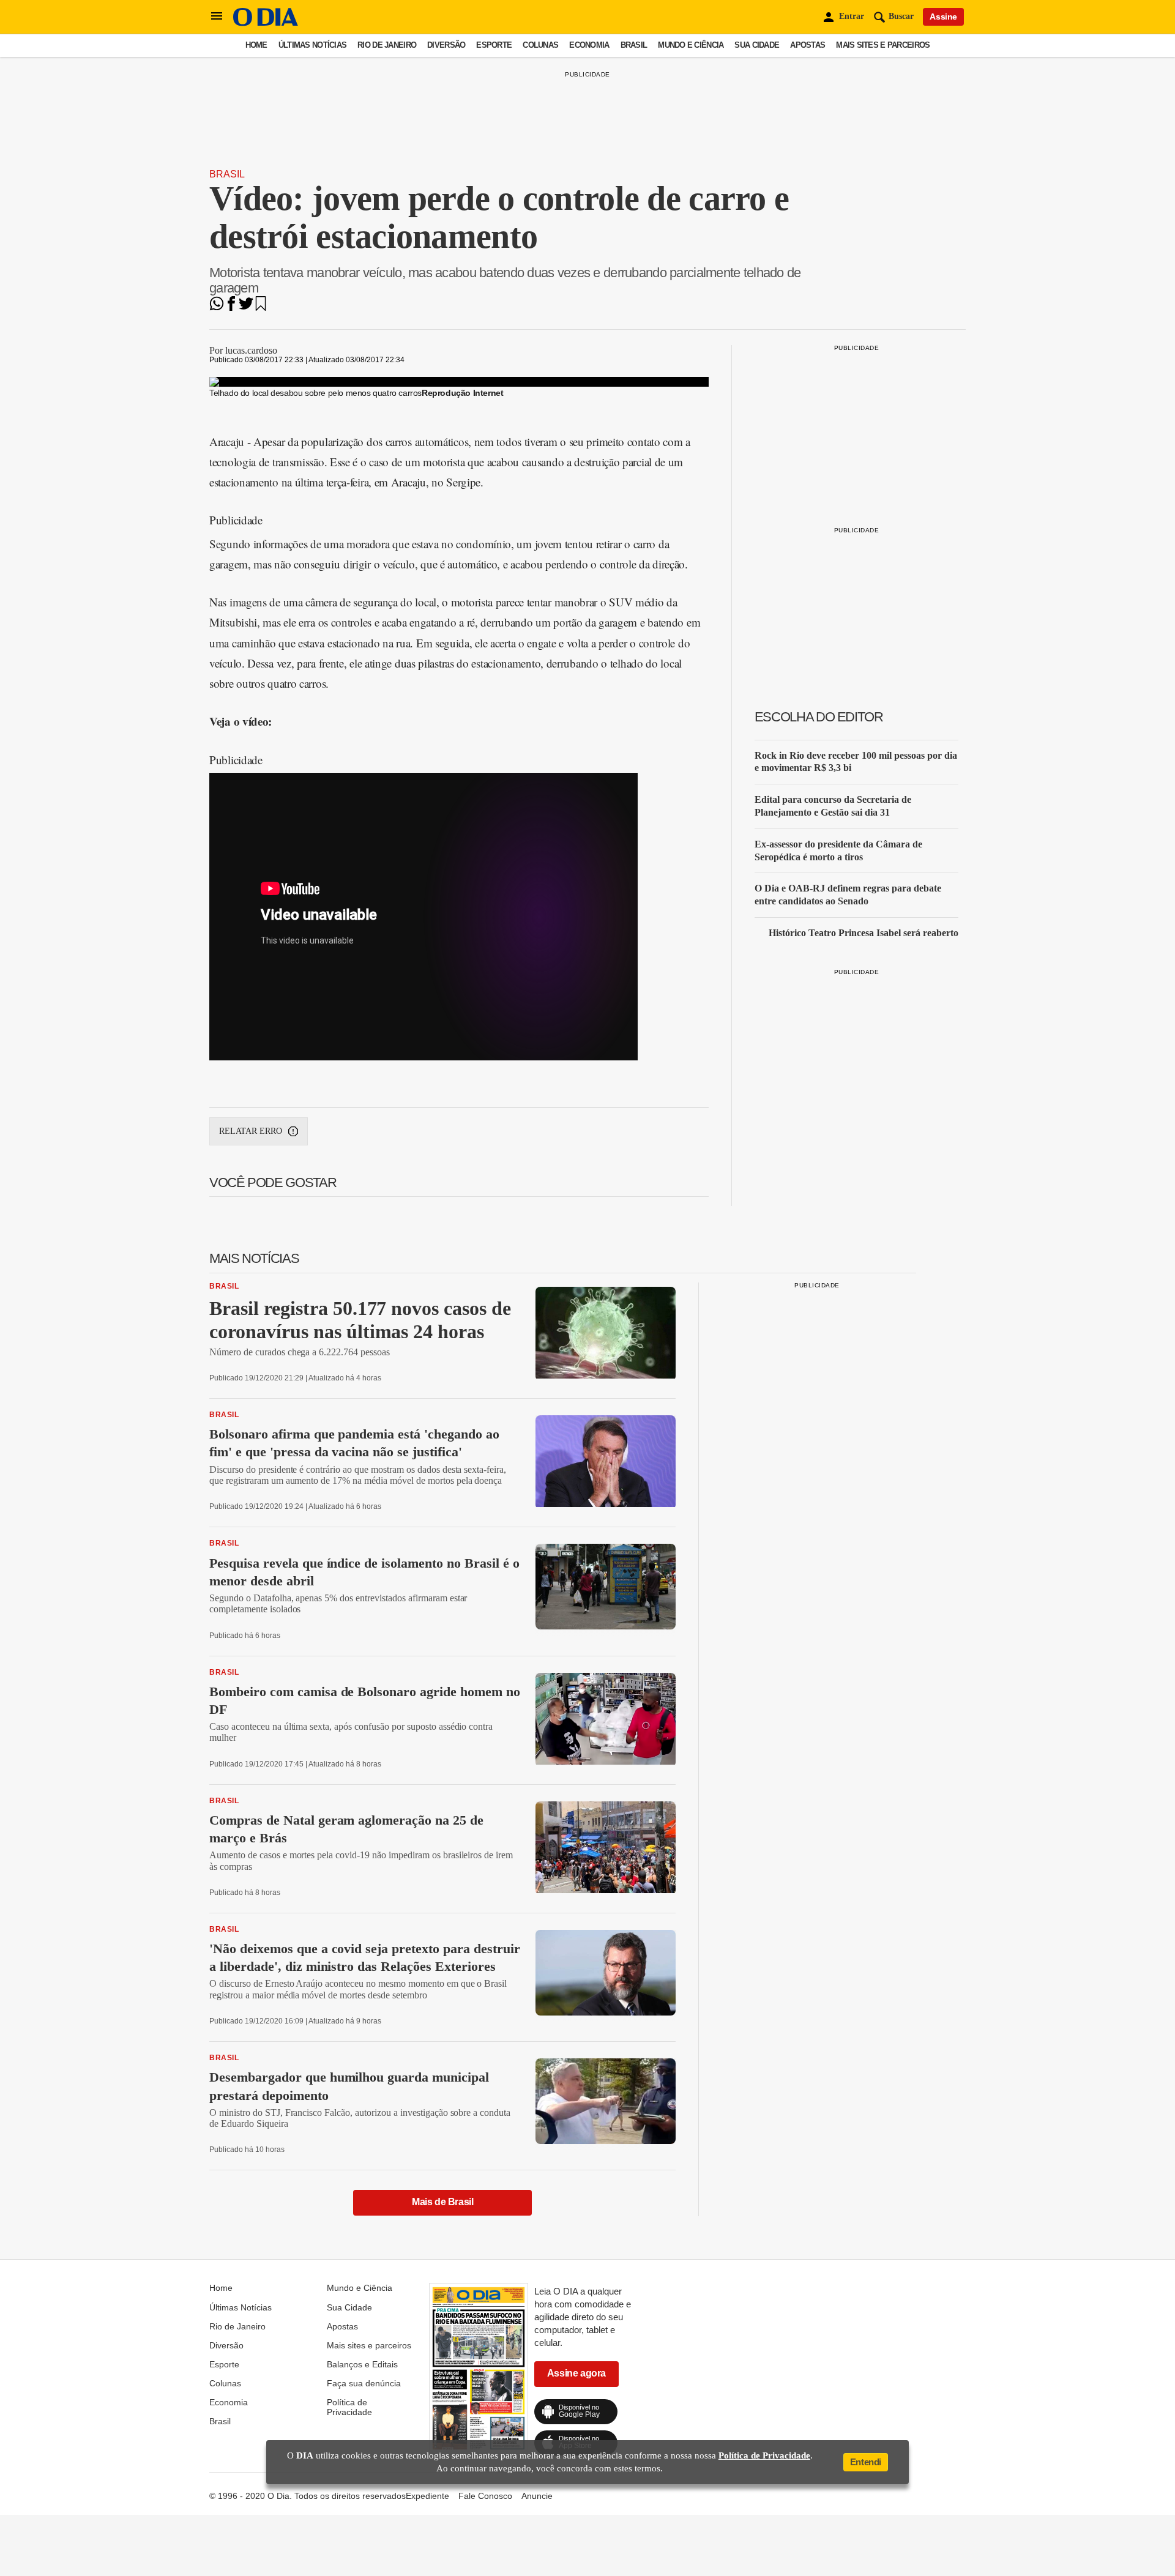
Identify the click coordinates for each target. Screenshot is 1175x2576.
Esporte (494, 45)
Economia (589, 45)
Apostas (808, 45)
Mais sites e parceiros (883, 45)
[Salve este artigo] (261, 307)
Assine (943, 17)
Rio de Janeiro (387, 45)
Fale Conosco (485, 2496)
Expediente (427, 2496)
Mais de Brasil (442, 2202)
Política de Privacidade (349, 2407)
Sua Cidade (757, 45)
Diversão (446, 45)
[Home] (266, 23)
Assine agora (576, 2373)
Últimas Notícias (312, 45)
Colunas (540, 45)
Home (256, 45)
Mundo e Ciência (691, 45)
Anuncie (537, 2496)
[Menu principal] (217, 17)
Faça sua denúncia (364, 2383)
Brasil (634, 45)
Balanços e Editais (362, 2364)
